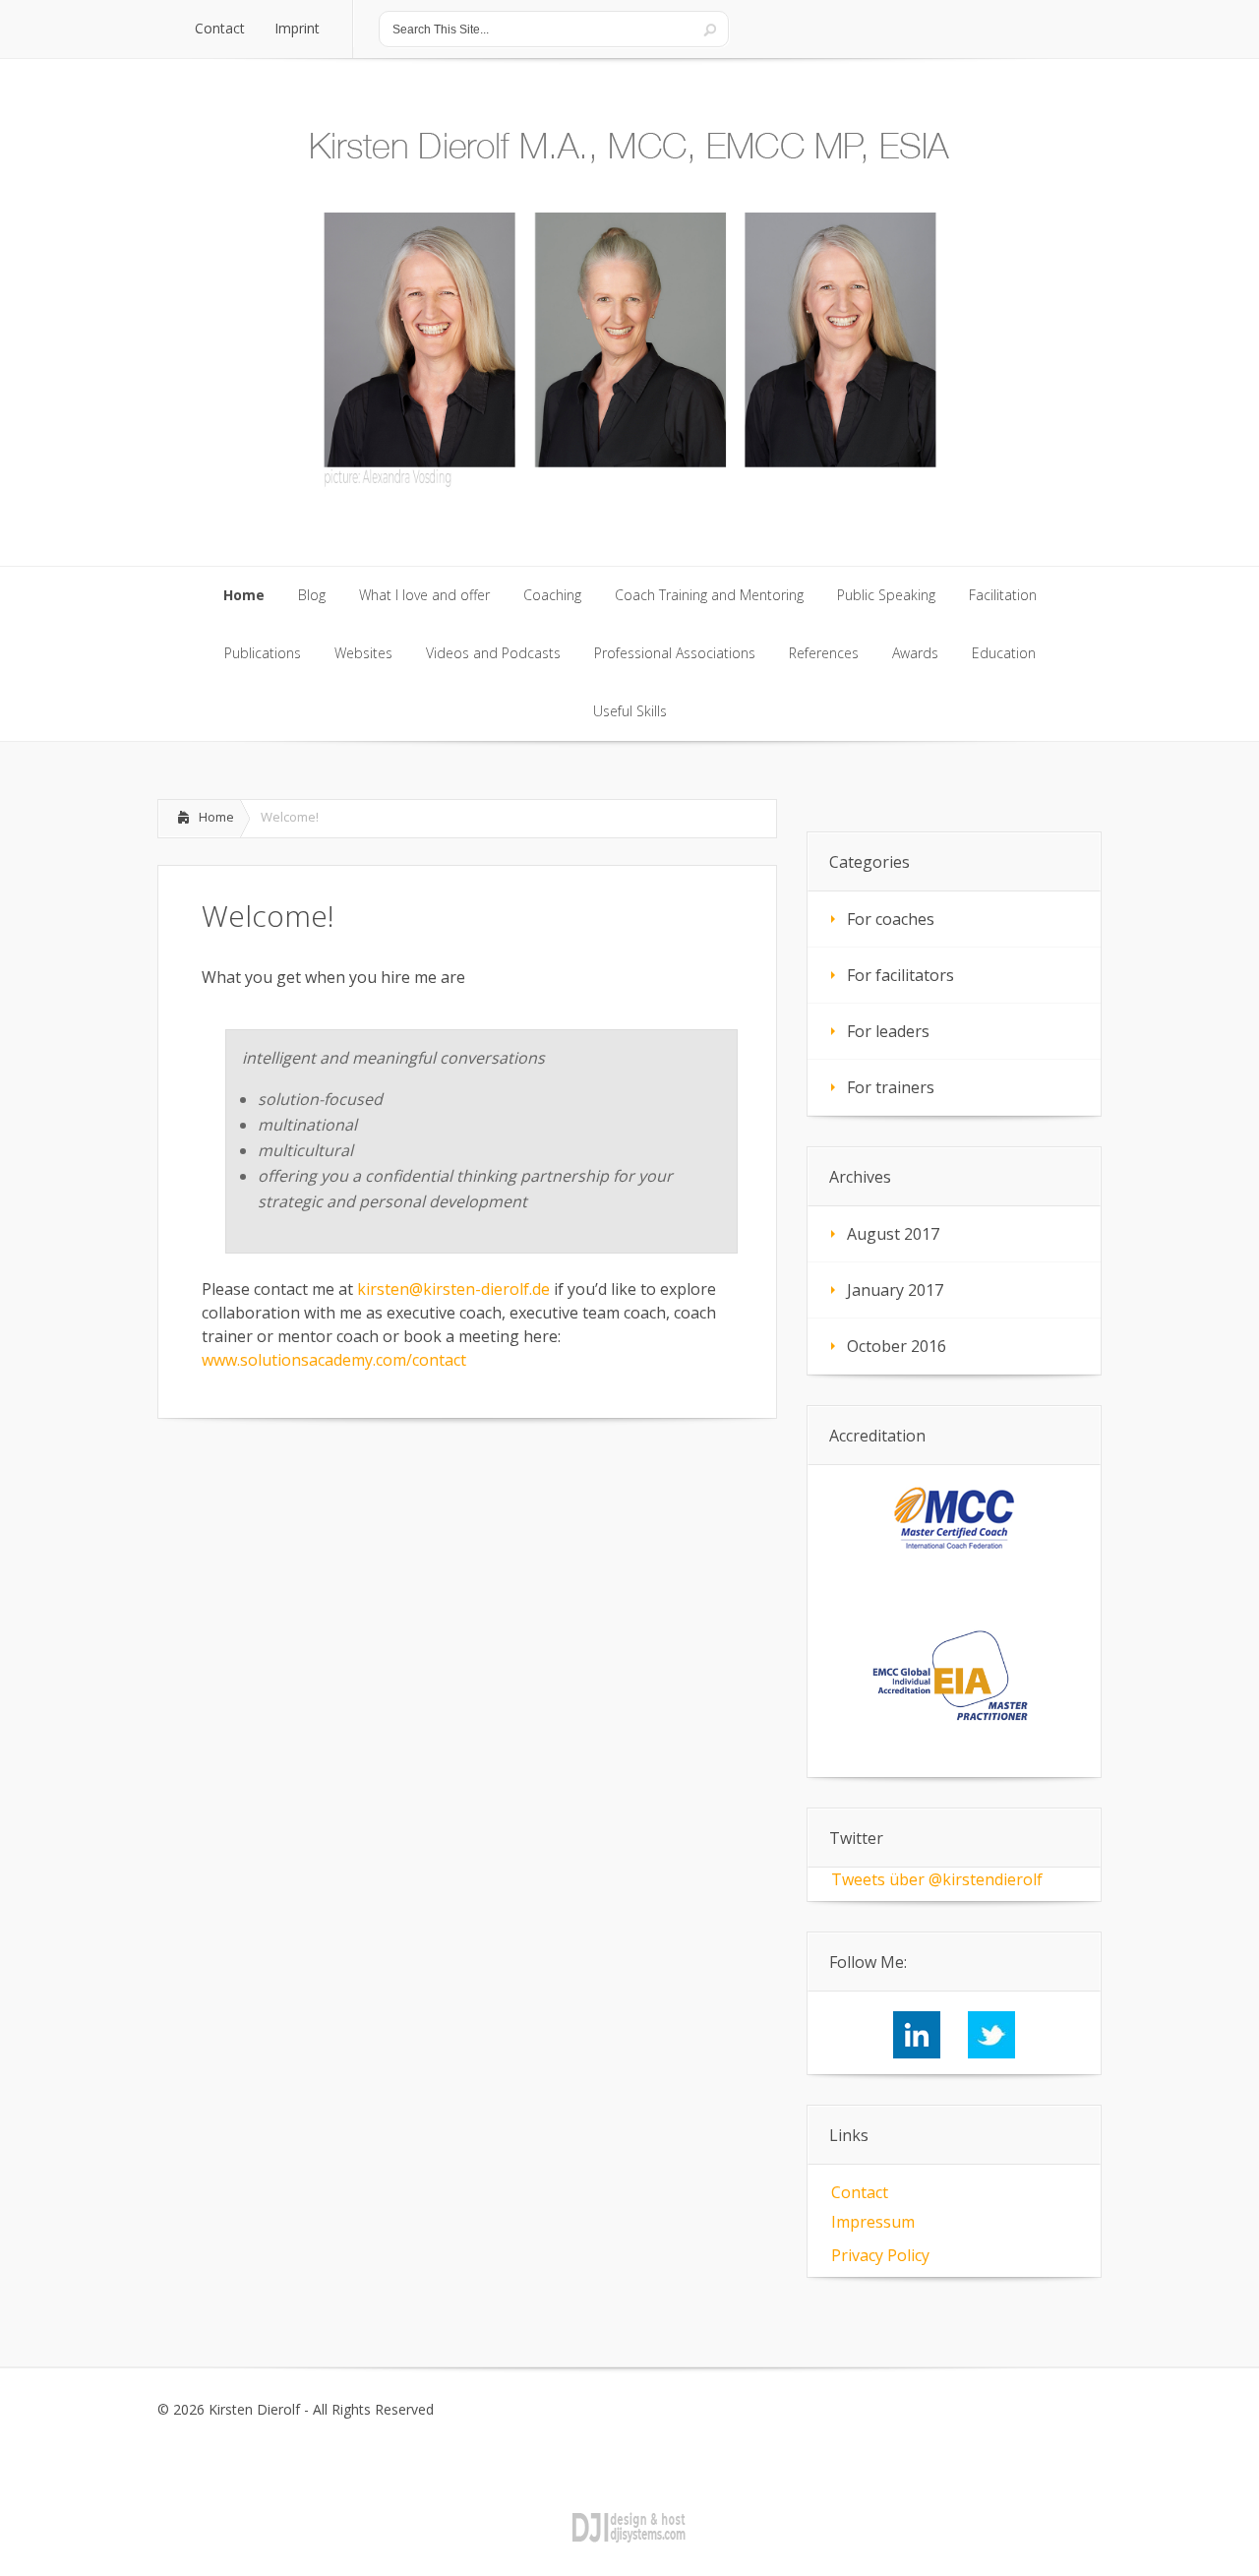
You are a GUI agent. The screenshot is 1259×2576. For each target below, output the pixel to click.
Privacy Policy (880, 2255)
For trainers (891, 1087)
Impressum (873, 2222)
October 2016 (897, 1346)
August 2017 (893, 1234)
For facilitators (900, 975)
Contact (860, 2192)
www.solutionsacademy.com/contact (334, 1360)
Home (216, 817)
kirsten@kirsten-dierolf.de (453, 1289)
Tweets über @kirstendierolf (937, 1879)
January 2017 (895, 1290)
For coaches (891, 919)
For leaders (888, 1031)
